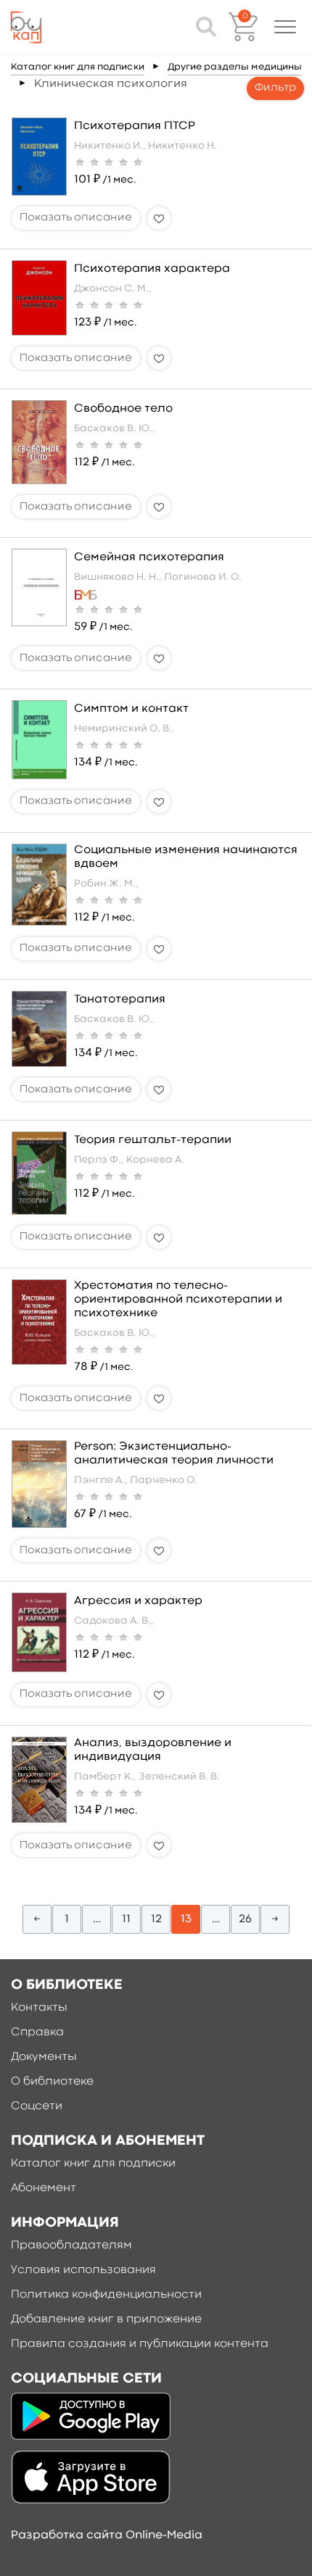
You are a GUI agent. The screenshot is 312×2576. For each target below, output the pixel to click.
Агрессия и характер (138, 1601)
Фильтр (275, 88)
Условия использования (83, 2270)
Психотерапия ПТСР (135, 126)
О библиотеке (52, 2082)
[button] (285, 27)
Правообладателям (71, 2245)
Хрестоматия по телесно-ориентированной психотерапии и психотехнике (178, 1300)
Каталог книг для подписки (78, 67)
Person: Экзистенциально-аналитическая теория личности (174, 1454)
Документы (44, 2057)
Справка (37, 2032)
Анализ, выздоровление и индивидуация (153, 1750)
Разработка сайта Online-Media (107, 2535)
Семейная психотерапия (149, 557)
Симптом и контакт (131, 709)
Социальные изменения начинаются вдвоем (186, 857)
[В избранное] (159, 218)
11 (126, 1919)
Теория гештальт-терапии (153, 1140)
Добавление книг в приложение (106, 2319)
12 (156, 1919)
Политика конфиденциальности (106, 2295)
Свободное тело (123, 409)
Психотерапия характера (152, 269)
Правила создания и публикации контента (140, 2344)
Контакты (39, 2008)
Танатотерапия (120, 1000)
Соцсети (37, 2106)
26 (245, 1919)
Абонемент (44, 2188)
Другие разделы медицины (235, 67)
